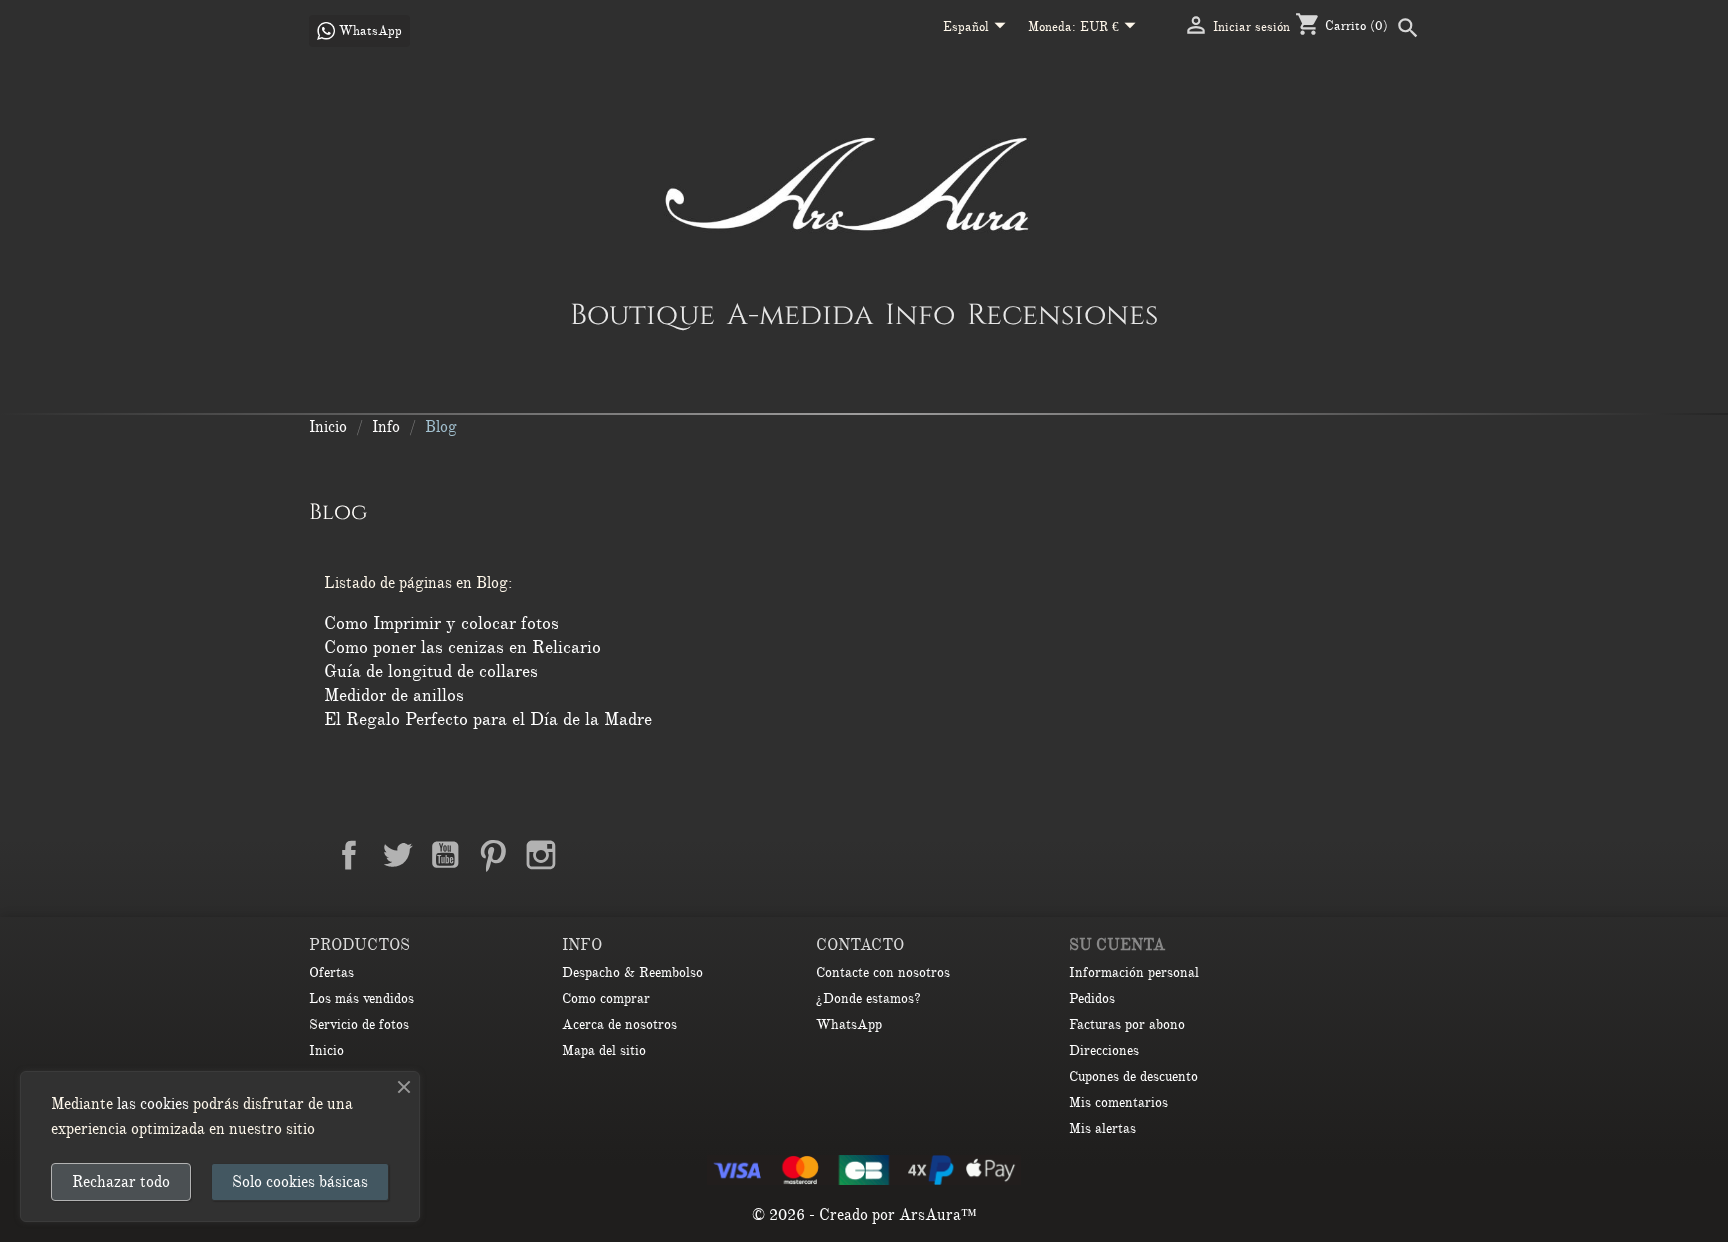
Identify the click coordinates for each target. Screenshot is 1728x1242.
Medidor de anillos (394, 695)
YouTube (445, 855)
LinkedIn (589, 855)
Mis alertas (1102, 1128)
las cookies (153, 1104)
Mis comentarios (1118, 1102)
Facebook (349, 855)
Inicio (326, 1050)
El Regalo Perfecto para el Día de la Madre (488, 719)
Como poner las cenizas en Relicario (462, 647)
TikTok (637, 855)
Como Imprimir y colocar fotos (441, 623)
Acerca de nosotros (619, 1024)
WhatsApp (849, 1024)
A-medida (800, 314)
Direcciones (1104, 1050)
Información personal (1134, 972)
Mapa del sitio (604, 1050)
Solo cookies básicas (300, 1182)
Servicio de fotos (359, 1024)
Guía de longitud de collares (431, 671)
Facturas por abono (1127, 1024)
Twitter (397, 855)
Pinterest (493, 855)
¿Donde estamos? (868, 998)
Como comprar (606, 998)
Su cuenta (1117, 945)
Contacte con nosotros (883, 972)
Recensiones (1062, 314)
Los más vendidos (361, 998)
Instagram (541, 855)
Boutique (642, 314)
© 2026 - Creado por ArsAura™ (864, 1215)
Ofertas (331, 972)
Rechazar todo (121, 1182)
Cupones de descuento (1133, 1076)
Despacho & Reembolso (632, 972)
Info (920, 314)
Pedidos (1092, 998)
